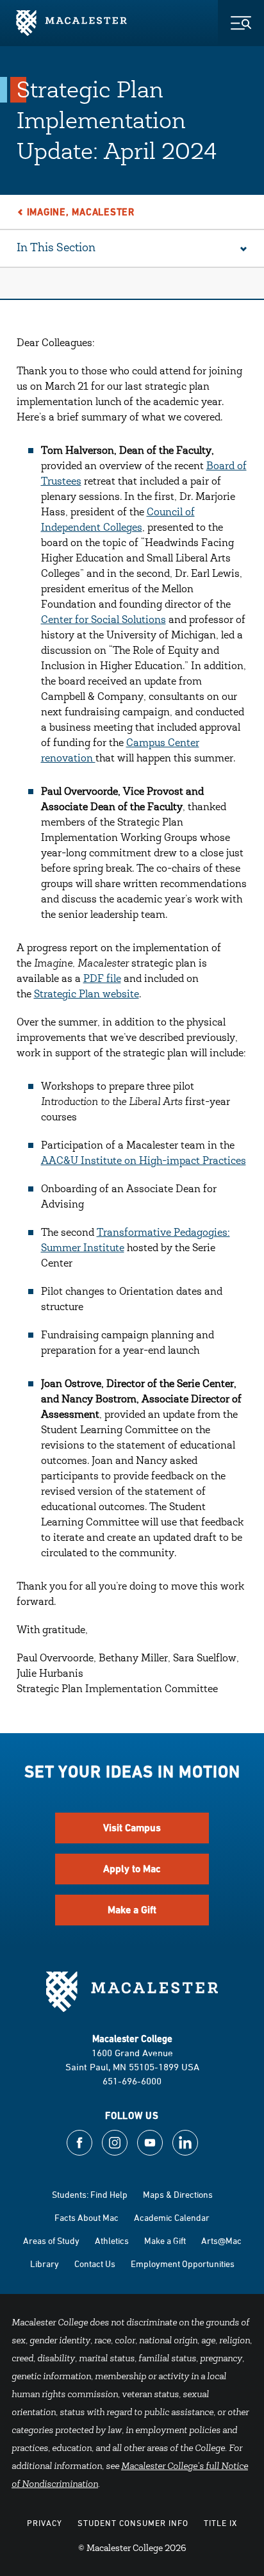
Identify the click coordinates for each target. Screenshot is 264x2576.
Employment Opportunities (183, 2264)
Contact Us (95, 2264)
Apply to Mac (132, 1869)
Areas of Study (51, 2240)
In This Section (56, 249)
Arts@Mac (221, 2240)
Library (45, 2264)
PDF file (102, 979)
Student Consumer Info (133, 2523)
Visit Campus (132, 1828)
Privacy (45, 2523)
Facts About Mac (87, 2217)
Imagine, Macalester (81, 212)
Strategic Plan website (87, 995)
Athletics (112, 2240)
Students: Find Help (90, 2194)
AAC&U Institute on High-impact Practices (144, 1161)
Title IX (220, 2523)
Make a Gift (132, 1910)
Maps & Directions (178, 2194)
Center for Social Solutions (103, 620)
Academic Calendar (172, 2217)
